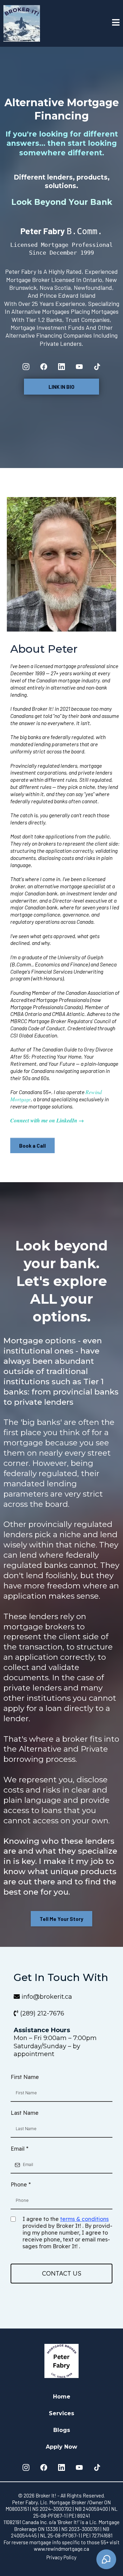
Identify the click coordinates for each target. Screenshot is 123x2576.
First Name (25, 2077)
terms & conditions (84, 2219)
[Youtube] (79, 367)
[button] (116, 23)
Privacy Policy (61, 2557)
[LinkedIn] (61, 367)
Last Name (25, 2113)
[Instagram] (26, 367)
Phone (21, 2184)
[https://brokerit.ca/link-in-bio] (22, 23)
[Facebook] (44, 367)
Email (19, 2149)
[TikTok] (97, 367)
